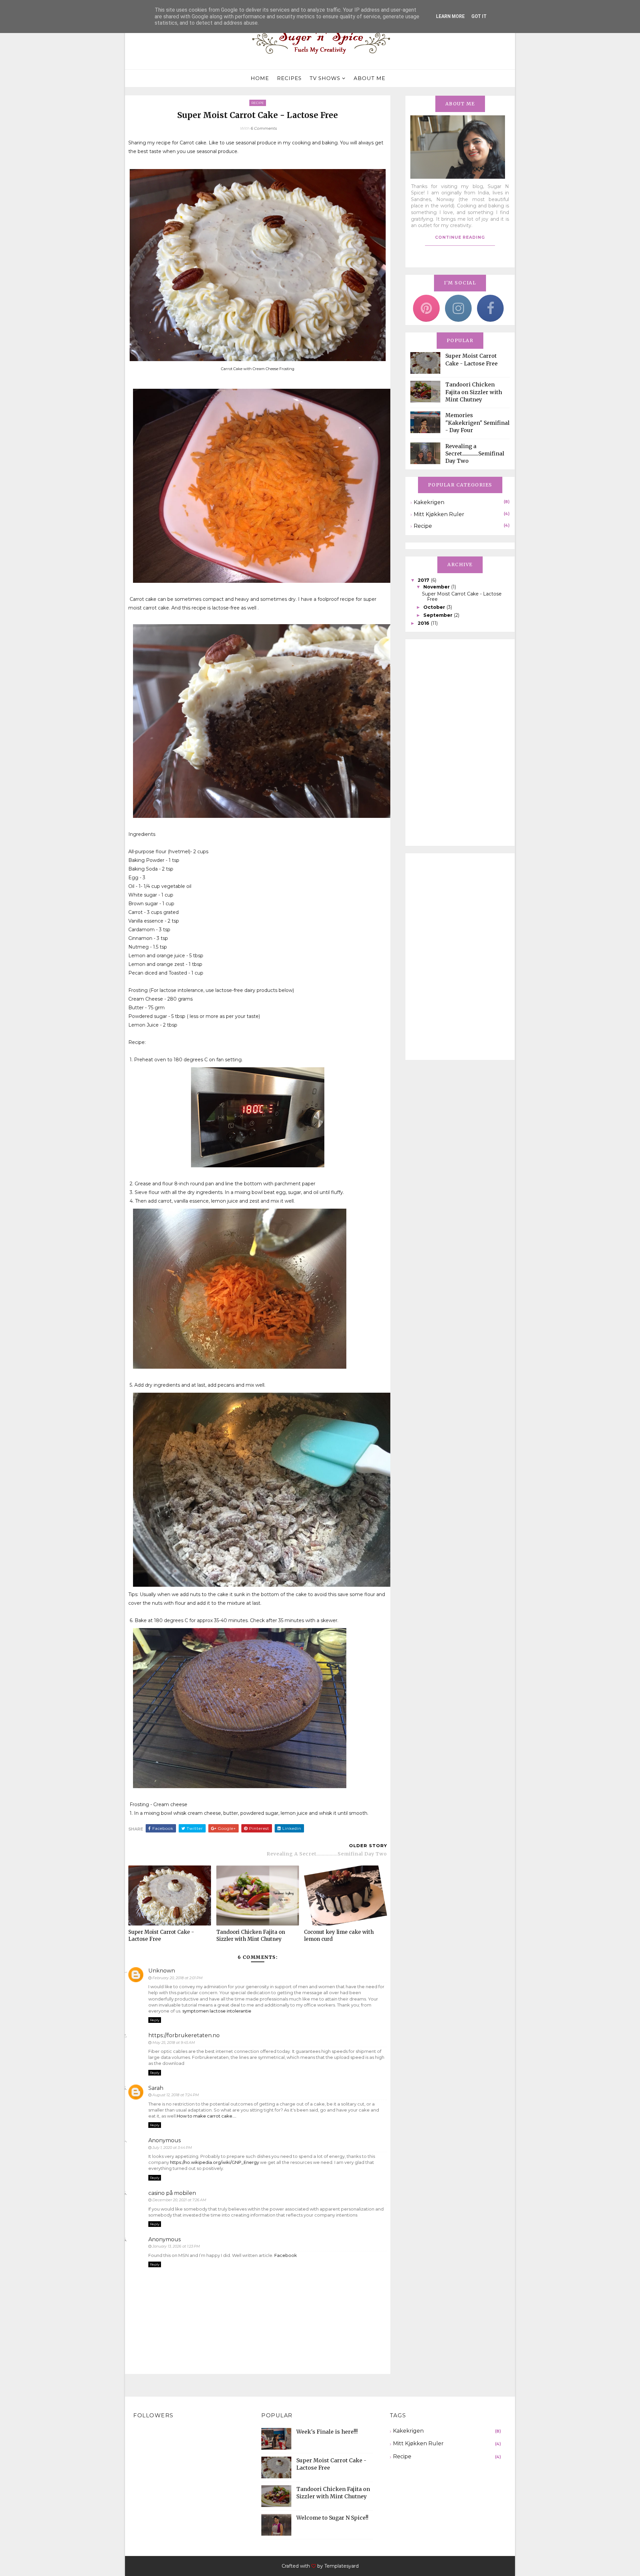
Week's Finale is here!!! (327, 2432)
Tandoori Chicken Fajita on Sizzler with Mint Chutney (251, 1935)
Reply (155, 2020)
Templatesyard (341, 2566)
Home (260, 78)
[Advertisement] (460, 743)
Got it (479, 16)
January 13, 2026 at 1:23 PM (176, 2246)
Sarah (156, 2088)
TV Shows (325, 78)
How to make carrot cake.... (206, 2116)
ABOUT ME (369, 78)
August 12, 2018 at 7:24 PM (176, 2095)
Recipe (258, 103)
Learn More (450, 16)
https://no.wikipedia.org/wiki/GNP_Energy (214, 2162)
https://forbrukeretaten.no (184, 2035)
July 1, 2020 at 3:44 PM (172, 2148)
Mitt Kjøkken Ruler (439, 514)
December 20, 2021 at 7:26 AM (179, 2200)
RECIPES (289, 78)
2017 (424, 580)
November (437, 587)
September (438, 615)
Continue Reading (460, 237)
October (435, 607)
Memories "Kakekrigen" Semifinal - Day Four (477, 423)
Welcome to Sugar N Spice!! (332, 2518)
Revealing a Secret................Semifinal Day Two (475, 454)
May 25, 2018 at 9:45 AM (174, 2043)
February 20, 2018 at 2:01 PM (177, 1978)
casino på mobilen (172, 2193)
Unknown (162, 1971)
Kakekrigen (429, 502)
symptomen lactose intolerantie (217, 2011)
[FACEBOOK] (490, 308)
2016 (424, 623)
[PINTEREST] (426, 308)
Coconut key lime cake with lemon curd (339, 1935)
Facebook (286, 2255)
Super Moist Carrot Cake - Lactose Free (161, 1935)
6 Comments (264, 128)
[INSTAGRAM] (458, 308)
